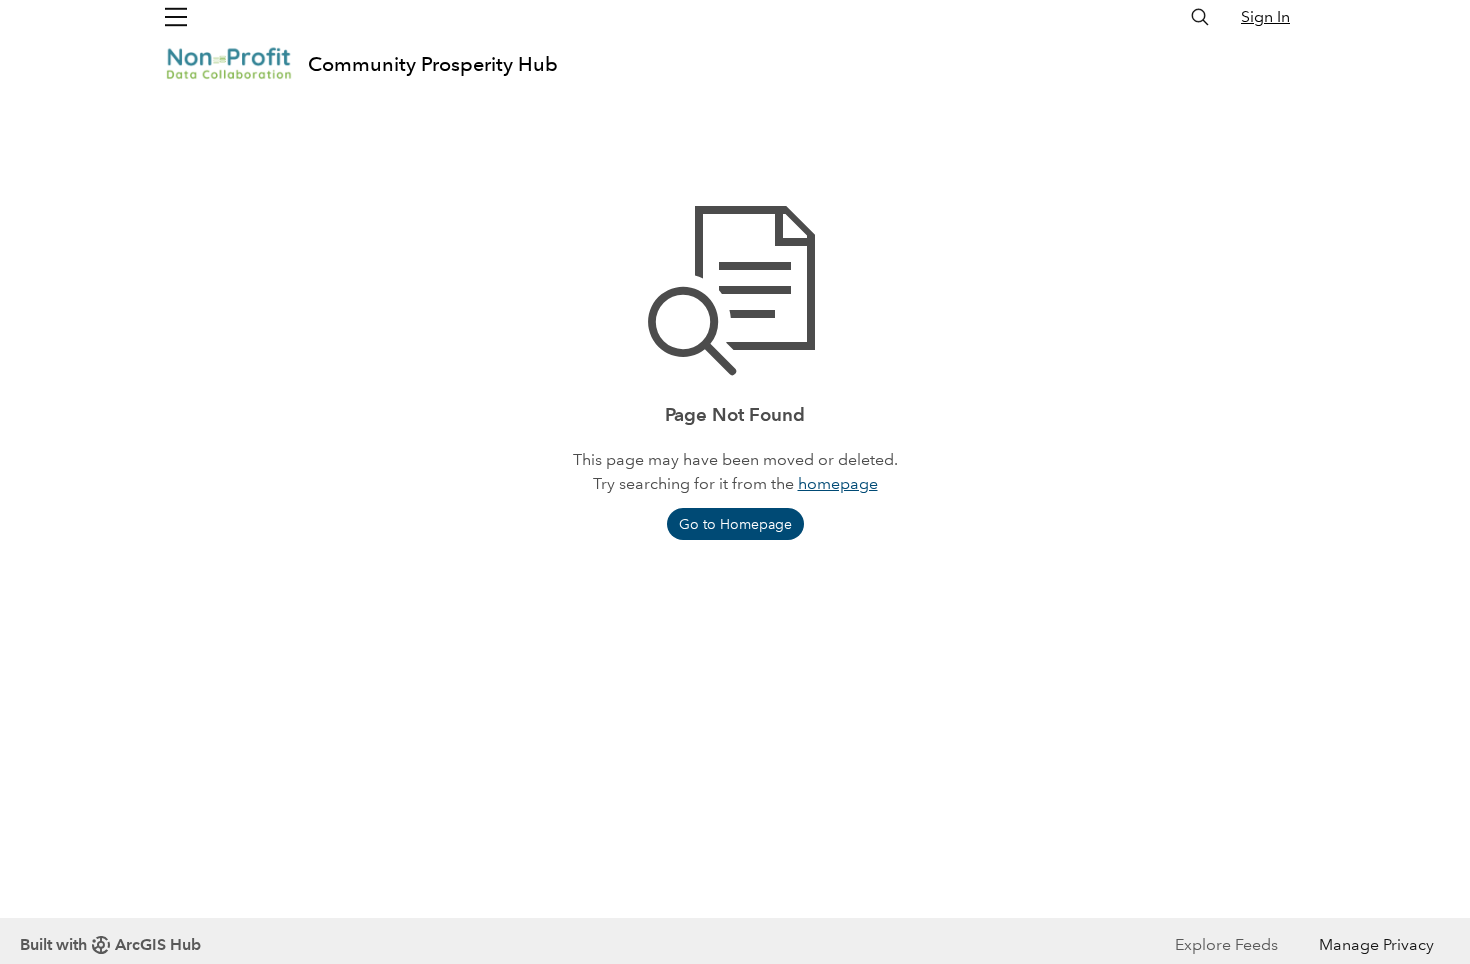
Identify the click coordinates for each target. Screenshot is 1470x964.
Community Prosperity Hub (433, 64)
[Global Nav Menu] (176, 17)
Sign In (1265, 16)
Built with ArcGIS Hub (110, 944)
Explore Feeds (1226, 944)
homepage (838, 483)
